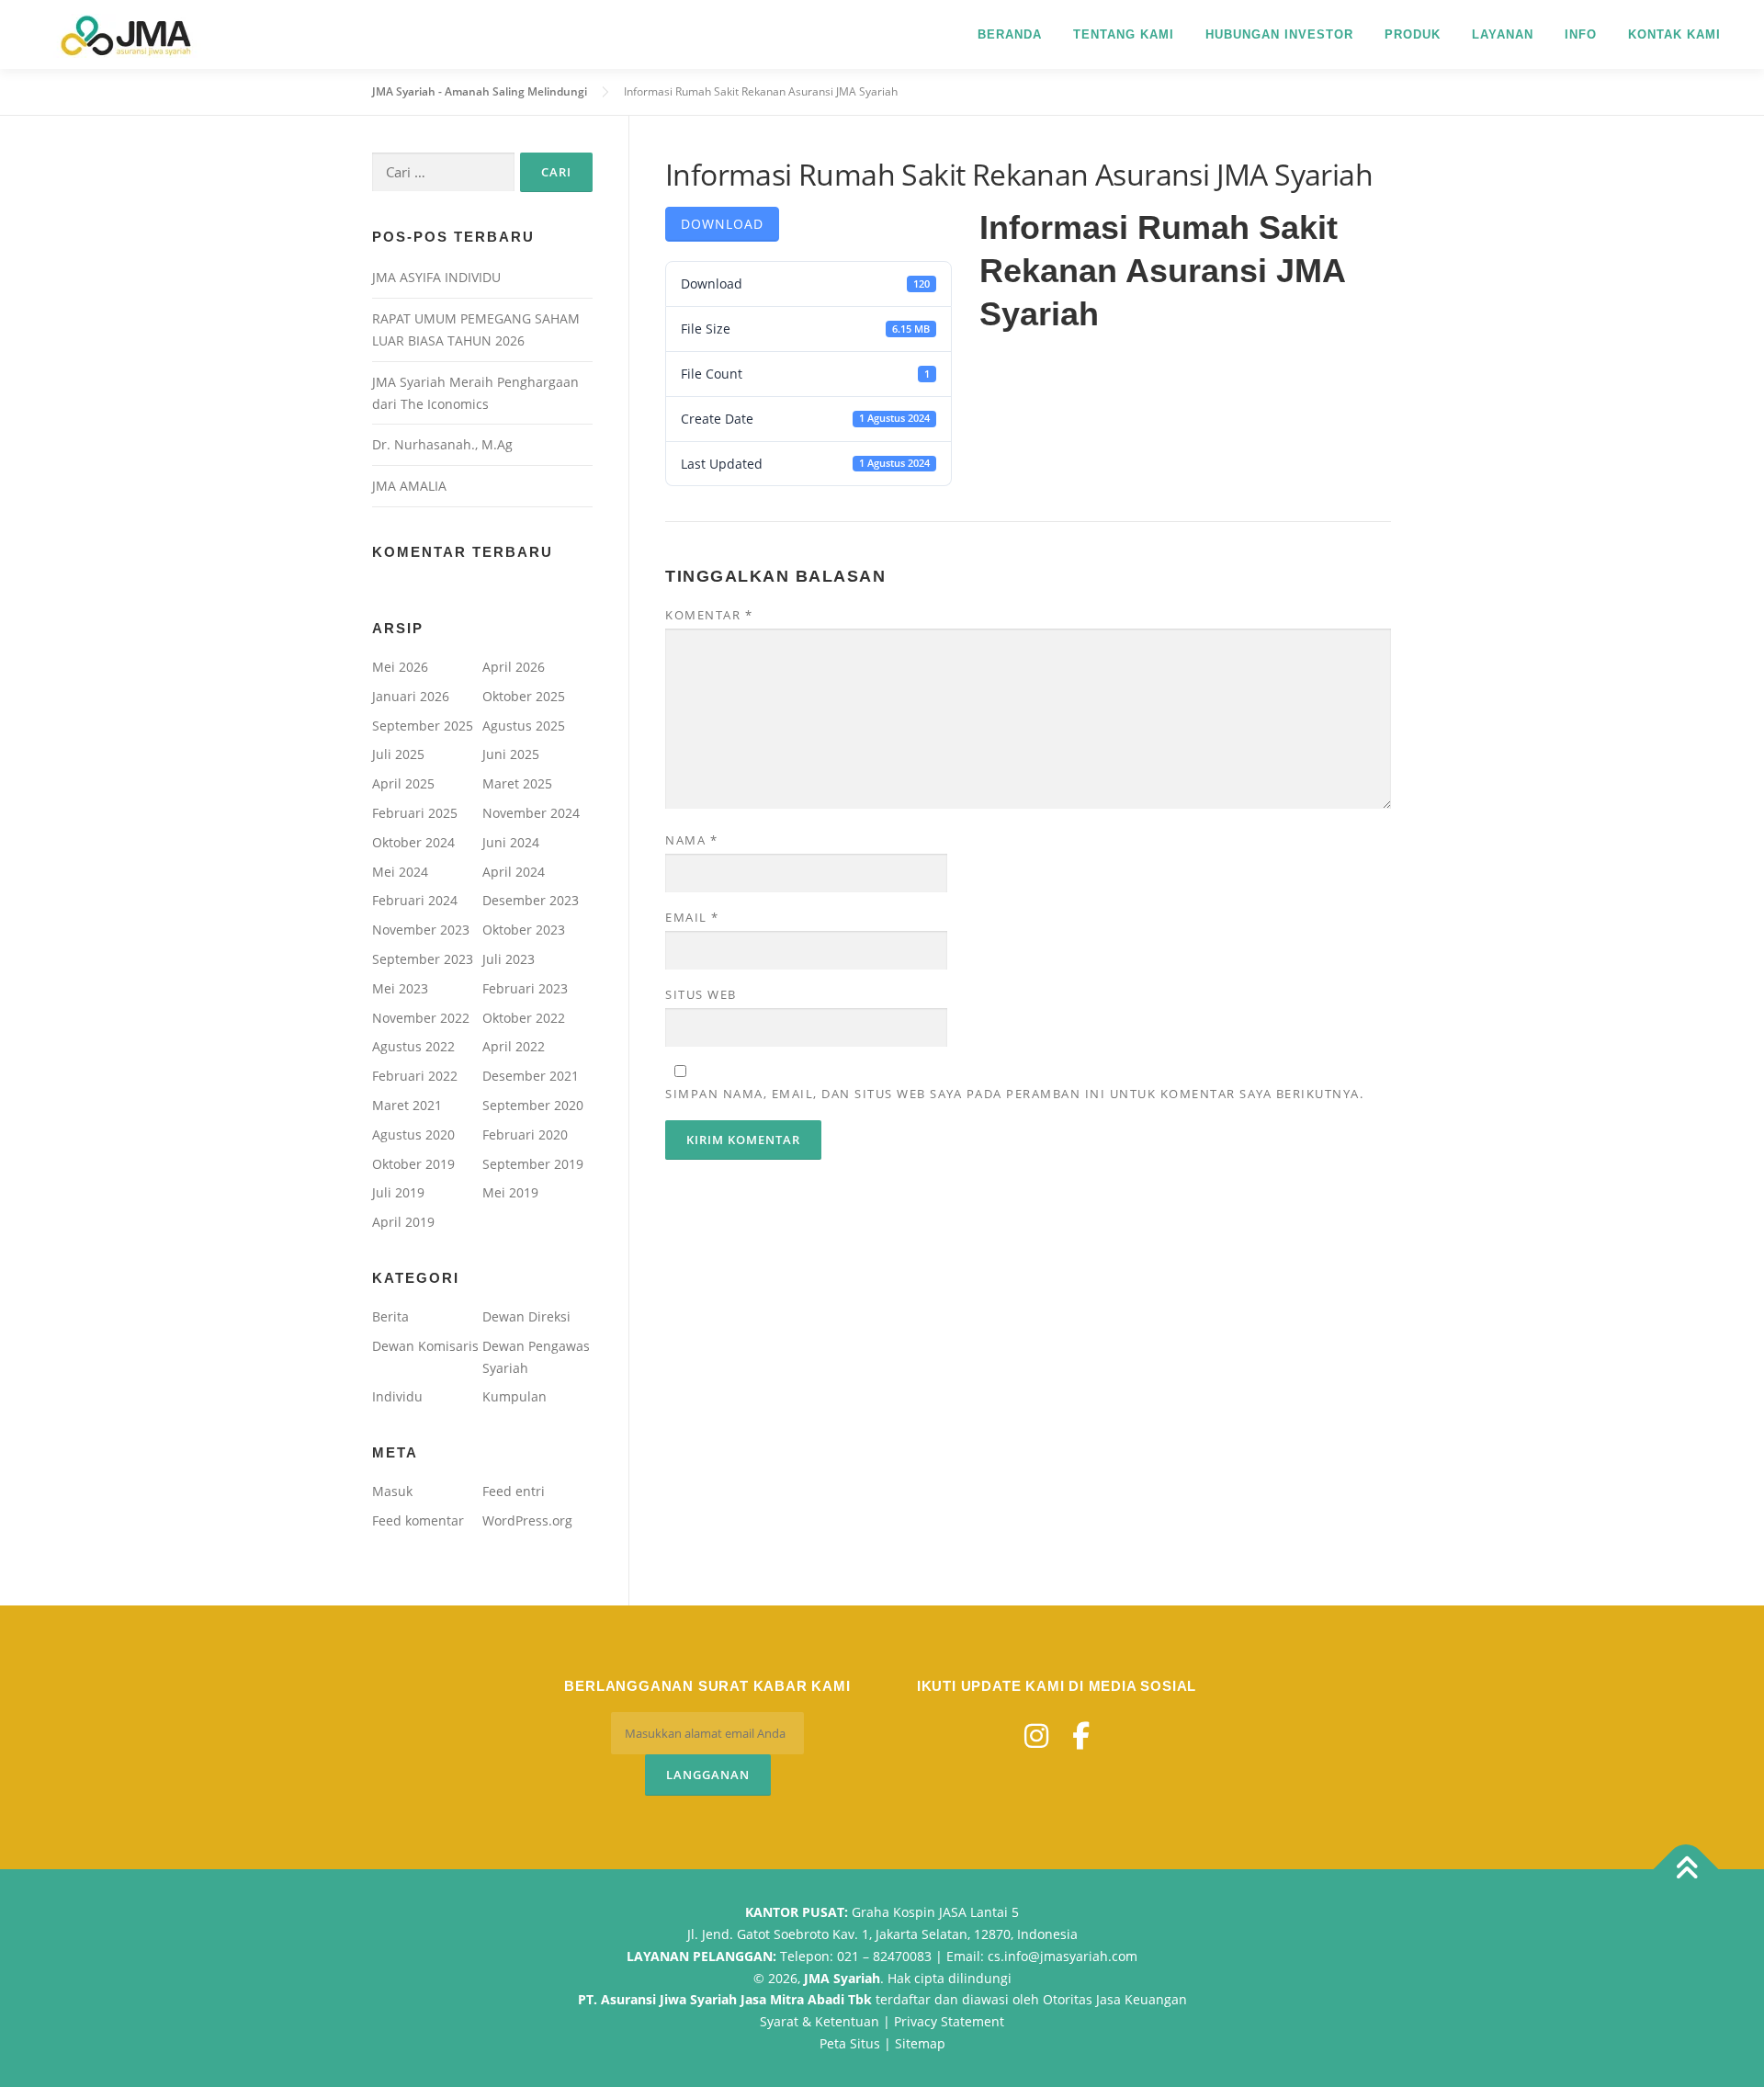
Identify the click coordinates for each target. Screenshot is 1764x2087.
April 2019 (403, 1222)
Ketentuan (847, 2021)
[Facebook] (1081, 1735)
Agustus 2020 (413, 1134)
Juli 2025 (398, 754)
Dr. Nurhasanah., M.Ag (442, 444)
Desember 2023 (531, 900)
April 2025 (403, 783)
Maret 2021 (407, 1105)
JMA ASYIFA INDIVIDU (436, 277)
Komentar (709, 615)
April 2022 (514, 1046)
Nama (691, 840)
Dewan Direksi (526, 1316)
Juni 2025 (511, 754)
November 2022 (421, 1018)
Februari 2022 (415, 1076)
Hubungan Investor (1279, 34)
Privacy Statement (949, 2021)
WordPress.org (527, 1520)
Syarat (779, 2021)
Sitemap (920, 2043)
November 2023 (421, 930)
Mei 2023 (400, 988)
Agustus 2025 (524, 726)
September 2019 (533, 1164)
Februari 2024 (415, 900)
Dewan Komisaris (425, 1346)
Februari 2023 (525, 988)
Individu (397, 1396)
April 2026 (514, 667)
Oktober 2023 (524, 930)
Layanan (1503, 34)
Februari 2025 (415, 813)
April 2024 (514, 872)
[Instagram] (1036, 1735)
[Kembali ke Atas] (1686, 1870)
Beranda (1010, 34)
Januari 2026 (411, 696)
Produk (1413, 34)
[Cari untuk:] (443, 172)
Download (722, 224)
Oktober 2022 (524, 1018)
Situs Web (701, 994)
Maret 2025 (517, 783)
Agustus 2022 (413, 1046)
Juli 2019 (398, 1192)
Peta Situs (850, 2043)
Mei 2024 (400, 872)
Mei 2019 (510, 1192)
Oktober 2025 (524, 696)
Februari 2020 (525, 1134)
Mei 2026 (400, 667)
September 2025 (423, 726)
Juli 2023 (509, 959)
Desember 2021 (531, 1076)
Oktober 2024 (413, 842)
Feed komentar (418, 1520)
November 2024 (531, 813)
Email (692, 917)
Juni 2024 (511, 842)
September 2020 (533, 1105)
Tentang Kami (1124, 34)
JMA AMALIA (409, 486)
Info (1581, 34)
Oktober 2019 (413, 1164)
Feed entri (514, 1491)
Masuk (392, 1491)
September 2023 (423, 959)
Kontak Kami (1674, 34)
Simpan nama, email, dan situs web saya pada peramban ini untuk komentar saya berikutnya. (1014, 1094)
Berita (390, 1316)
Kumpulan (514, 1396)
